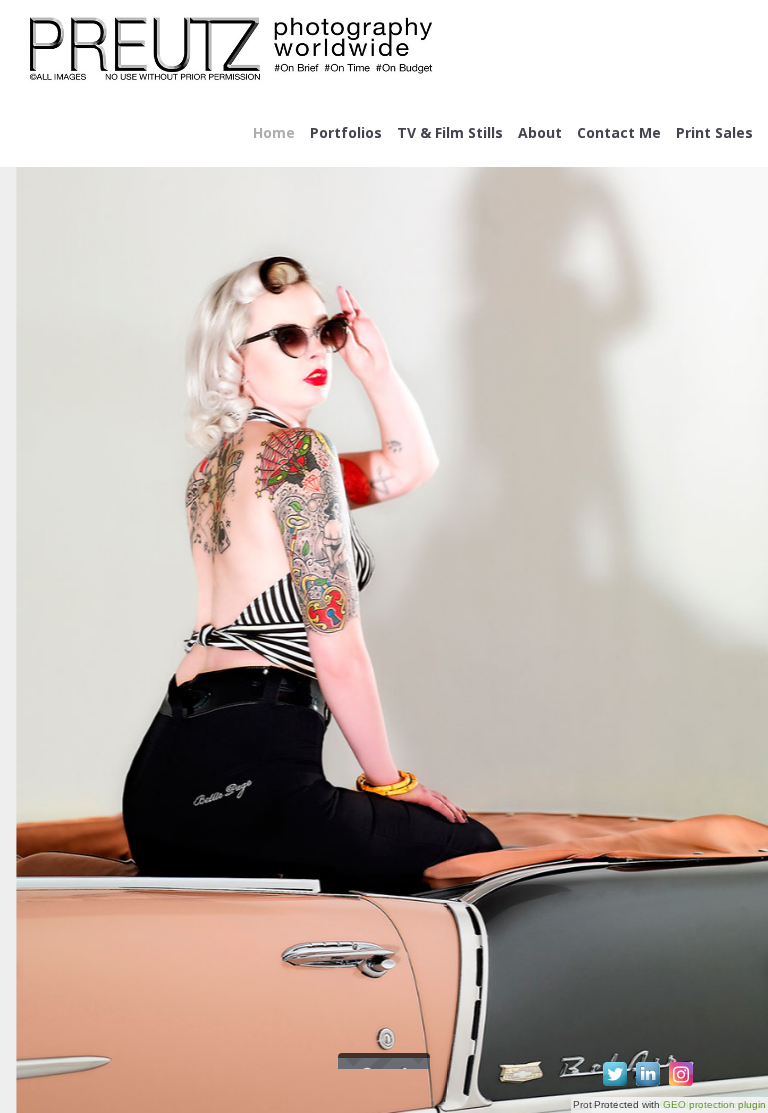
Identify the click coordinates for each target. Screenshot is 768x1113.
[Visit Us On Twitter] (614, 1085)
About (540, 132)
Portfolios (346, 132)
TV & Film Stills (450, 132)
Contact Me (619, 132)
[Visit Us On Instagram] (680, 1085)
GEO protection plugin (714, 1104)
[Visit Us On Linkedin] (647, 1085)
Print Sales (714, 132)
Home (274, 132)
